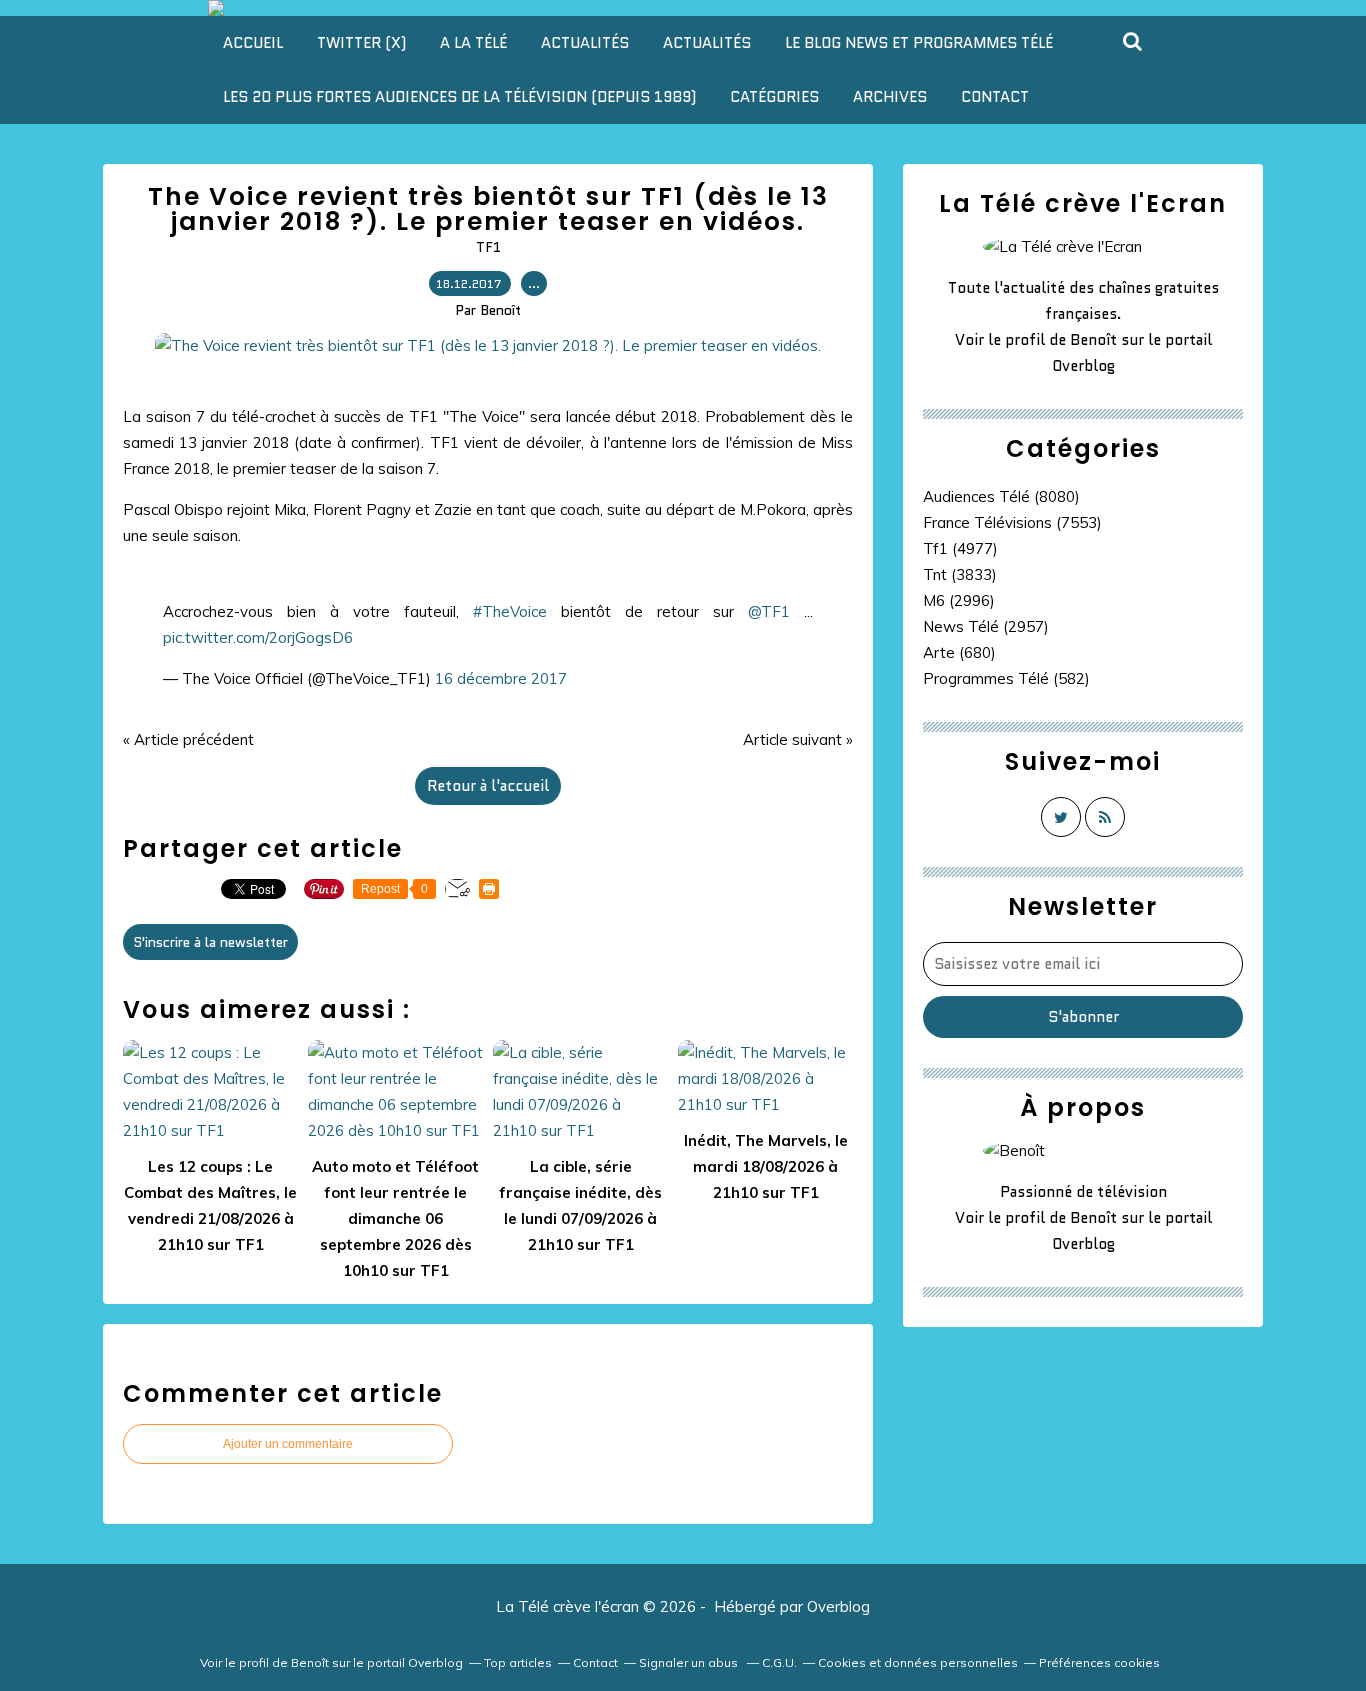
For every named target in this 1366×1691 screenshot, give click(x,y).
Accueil (253, 43)
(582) (1006, 678)
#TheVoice (510, 611)
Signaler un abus (690, 1662)
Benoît (1093, 340)
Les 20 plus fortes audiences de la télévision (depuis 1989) (459, 97)
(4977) (960, 548)
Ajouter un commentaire (288, 1444)
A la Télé (473, 43)
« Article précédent (188, 739)
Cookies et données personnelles (918, 1662)
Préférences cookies (1099, 1662)
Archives (890, 97)
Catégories (774, 97)
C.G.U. (779, 1662)
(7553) (1012, 522)
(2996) (959, 600)
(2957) (986, 626)
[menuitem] (253, 43)
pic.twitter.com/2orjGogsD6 (258, 637)
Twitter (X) (361, 43)
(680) (959, 652)
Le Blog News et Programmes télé (919, 43)
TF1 (488, 247)
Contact (995, 97)
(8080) (1001, 496)
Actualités (585, 43)
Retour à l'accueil (488, 786)
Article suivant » (798, 739)
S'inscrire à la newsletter (210, 942)
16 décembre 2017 (501, 678)
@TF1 (769, 611)
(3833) (960, 574)
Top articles (518, 1662)
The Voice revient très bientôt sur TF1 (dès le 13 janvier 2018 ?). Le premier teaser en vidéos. (488, 209)
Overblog (838, 1606)
